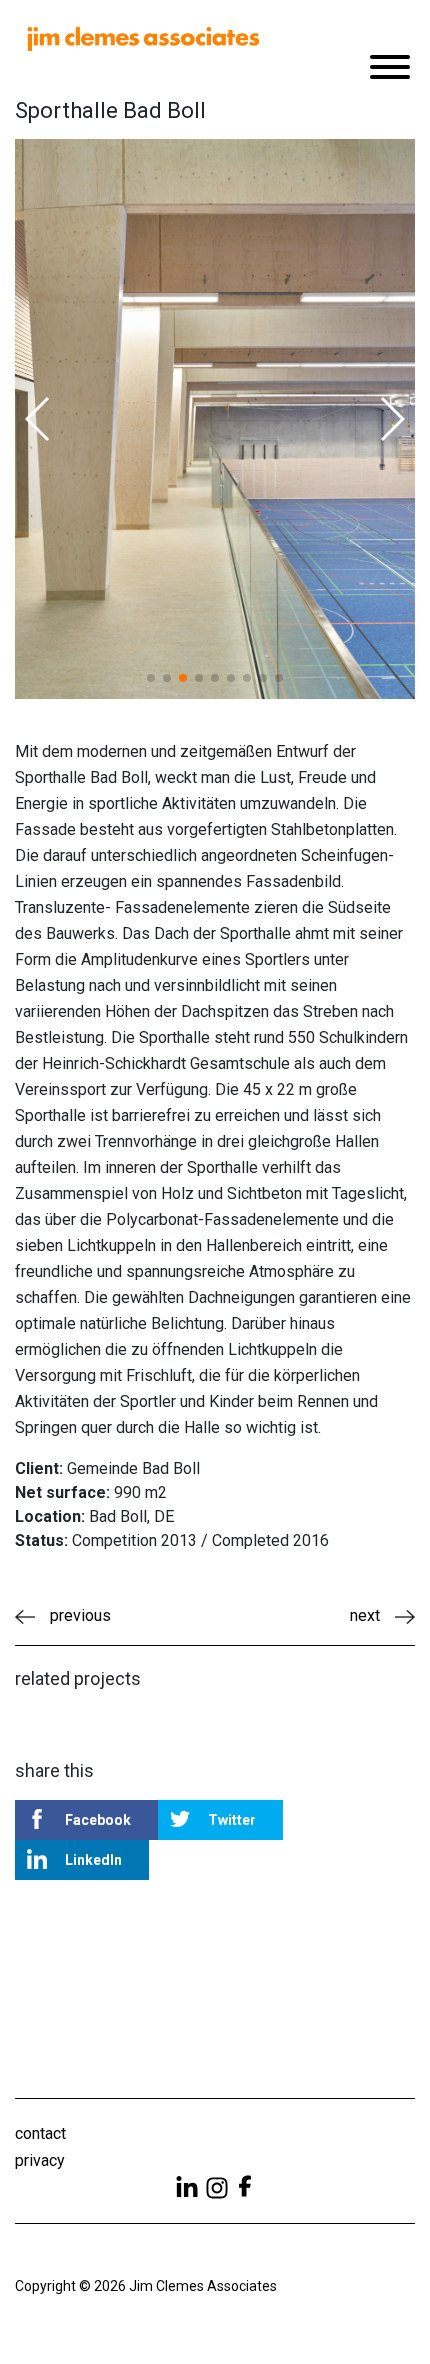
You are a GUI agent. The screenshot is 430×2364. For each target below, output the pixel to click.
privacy (40, 2160)
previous (80, 1615)
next (365, 1615)
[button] (38, 419)
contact (40, 2133)
